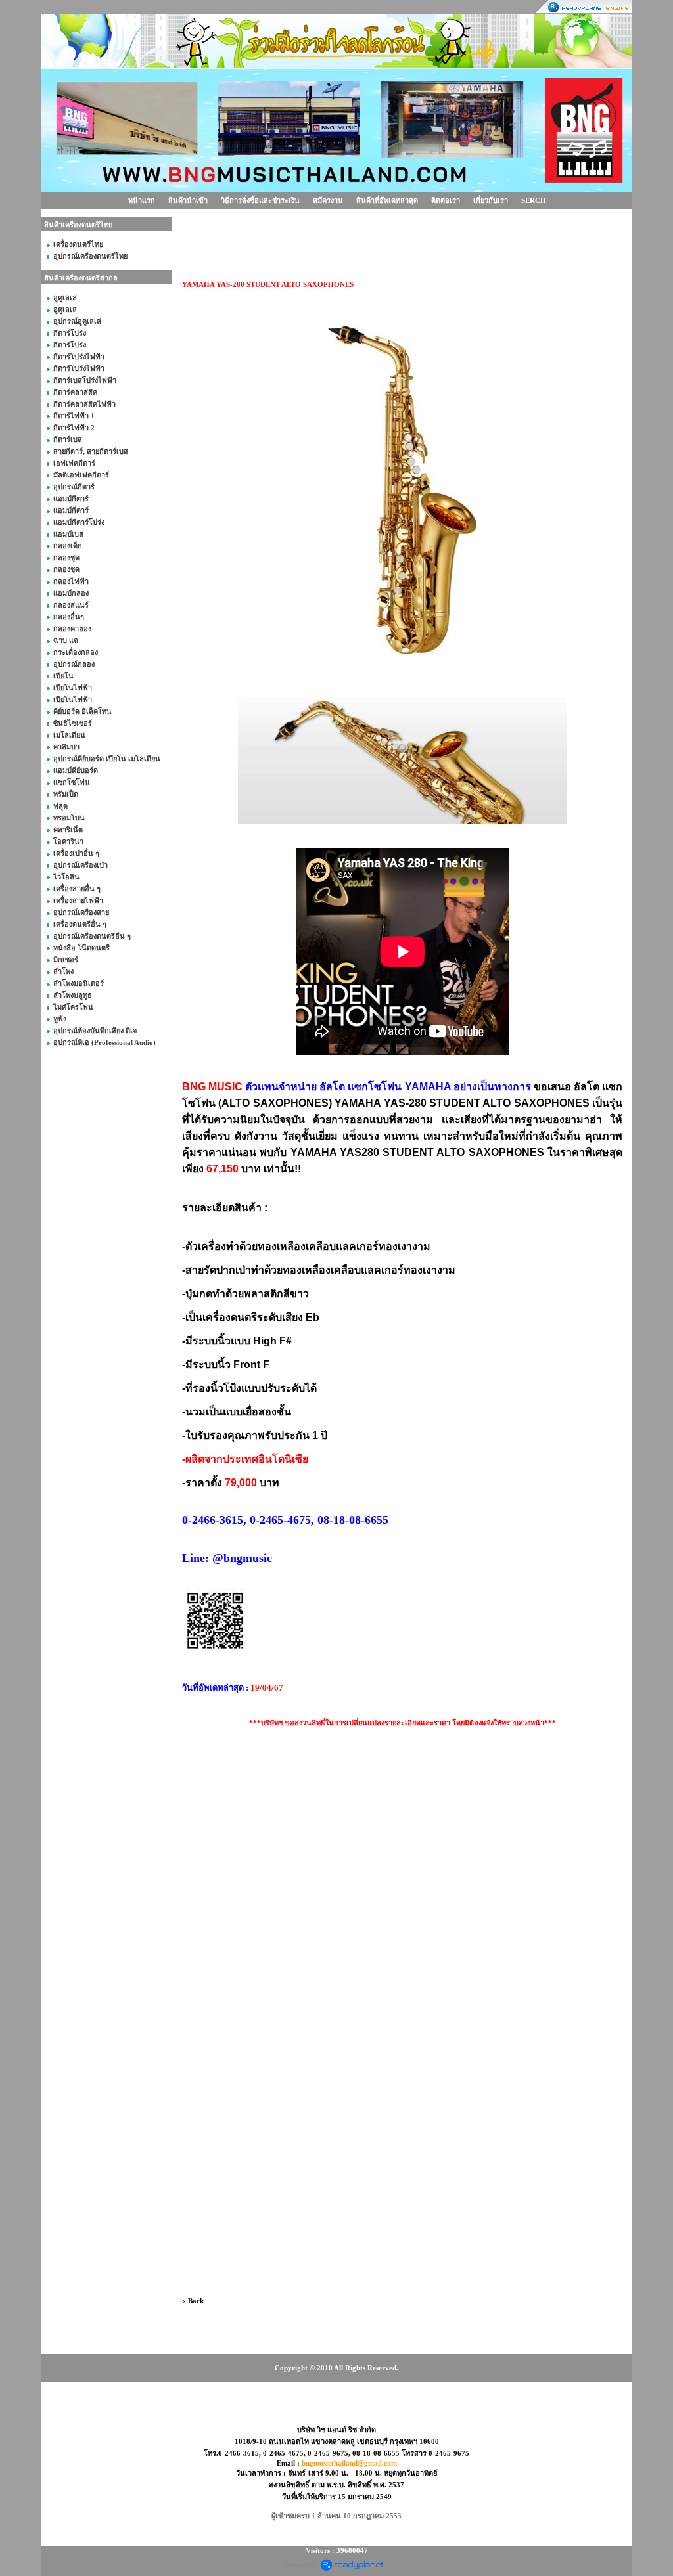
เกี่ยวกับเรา (491, 200)
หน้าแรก (142, 200)
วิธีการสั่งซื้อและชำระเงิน (260, 200)
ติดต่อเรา (446, 200)
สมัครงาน (328, 200)
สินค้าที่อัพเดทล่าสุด (387, 200)
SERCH (534, 200)
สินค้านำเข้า (188, 200)
